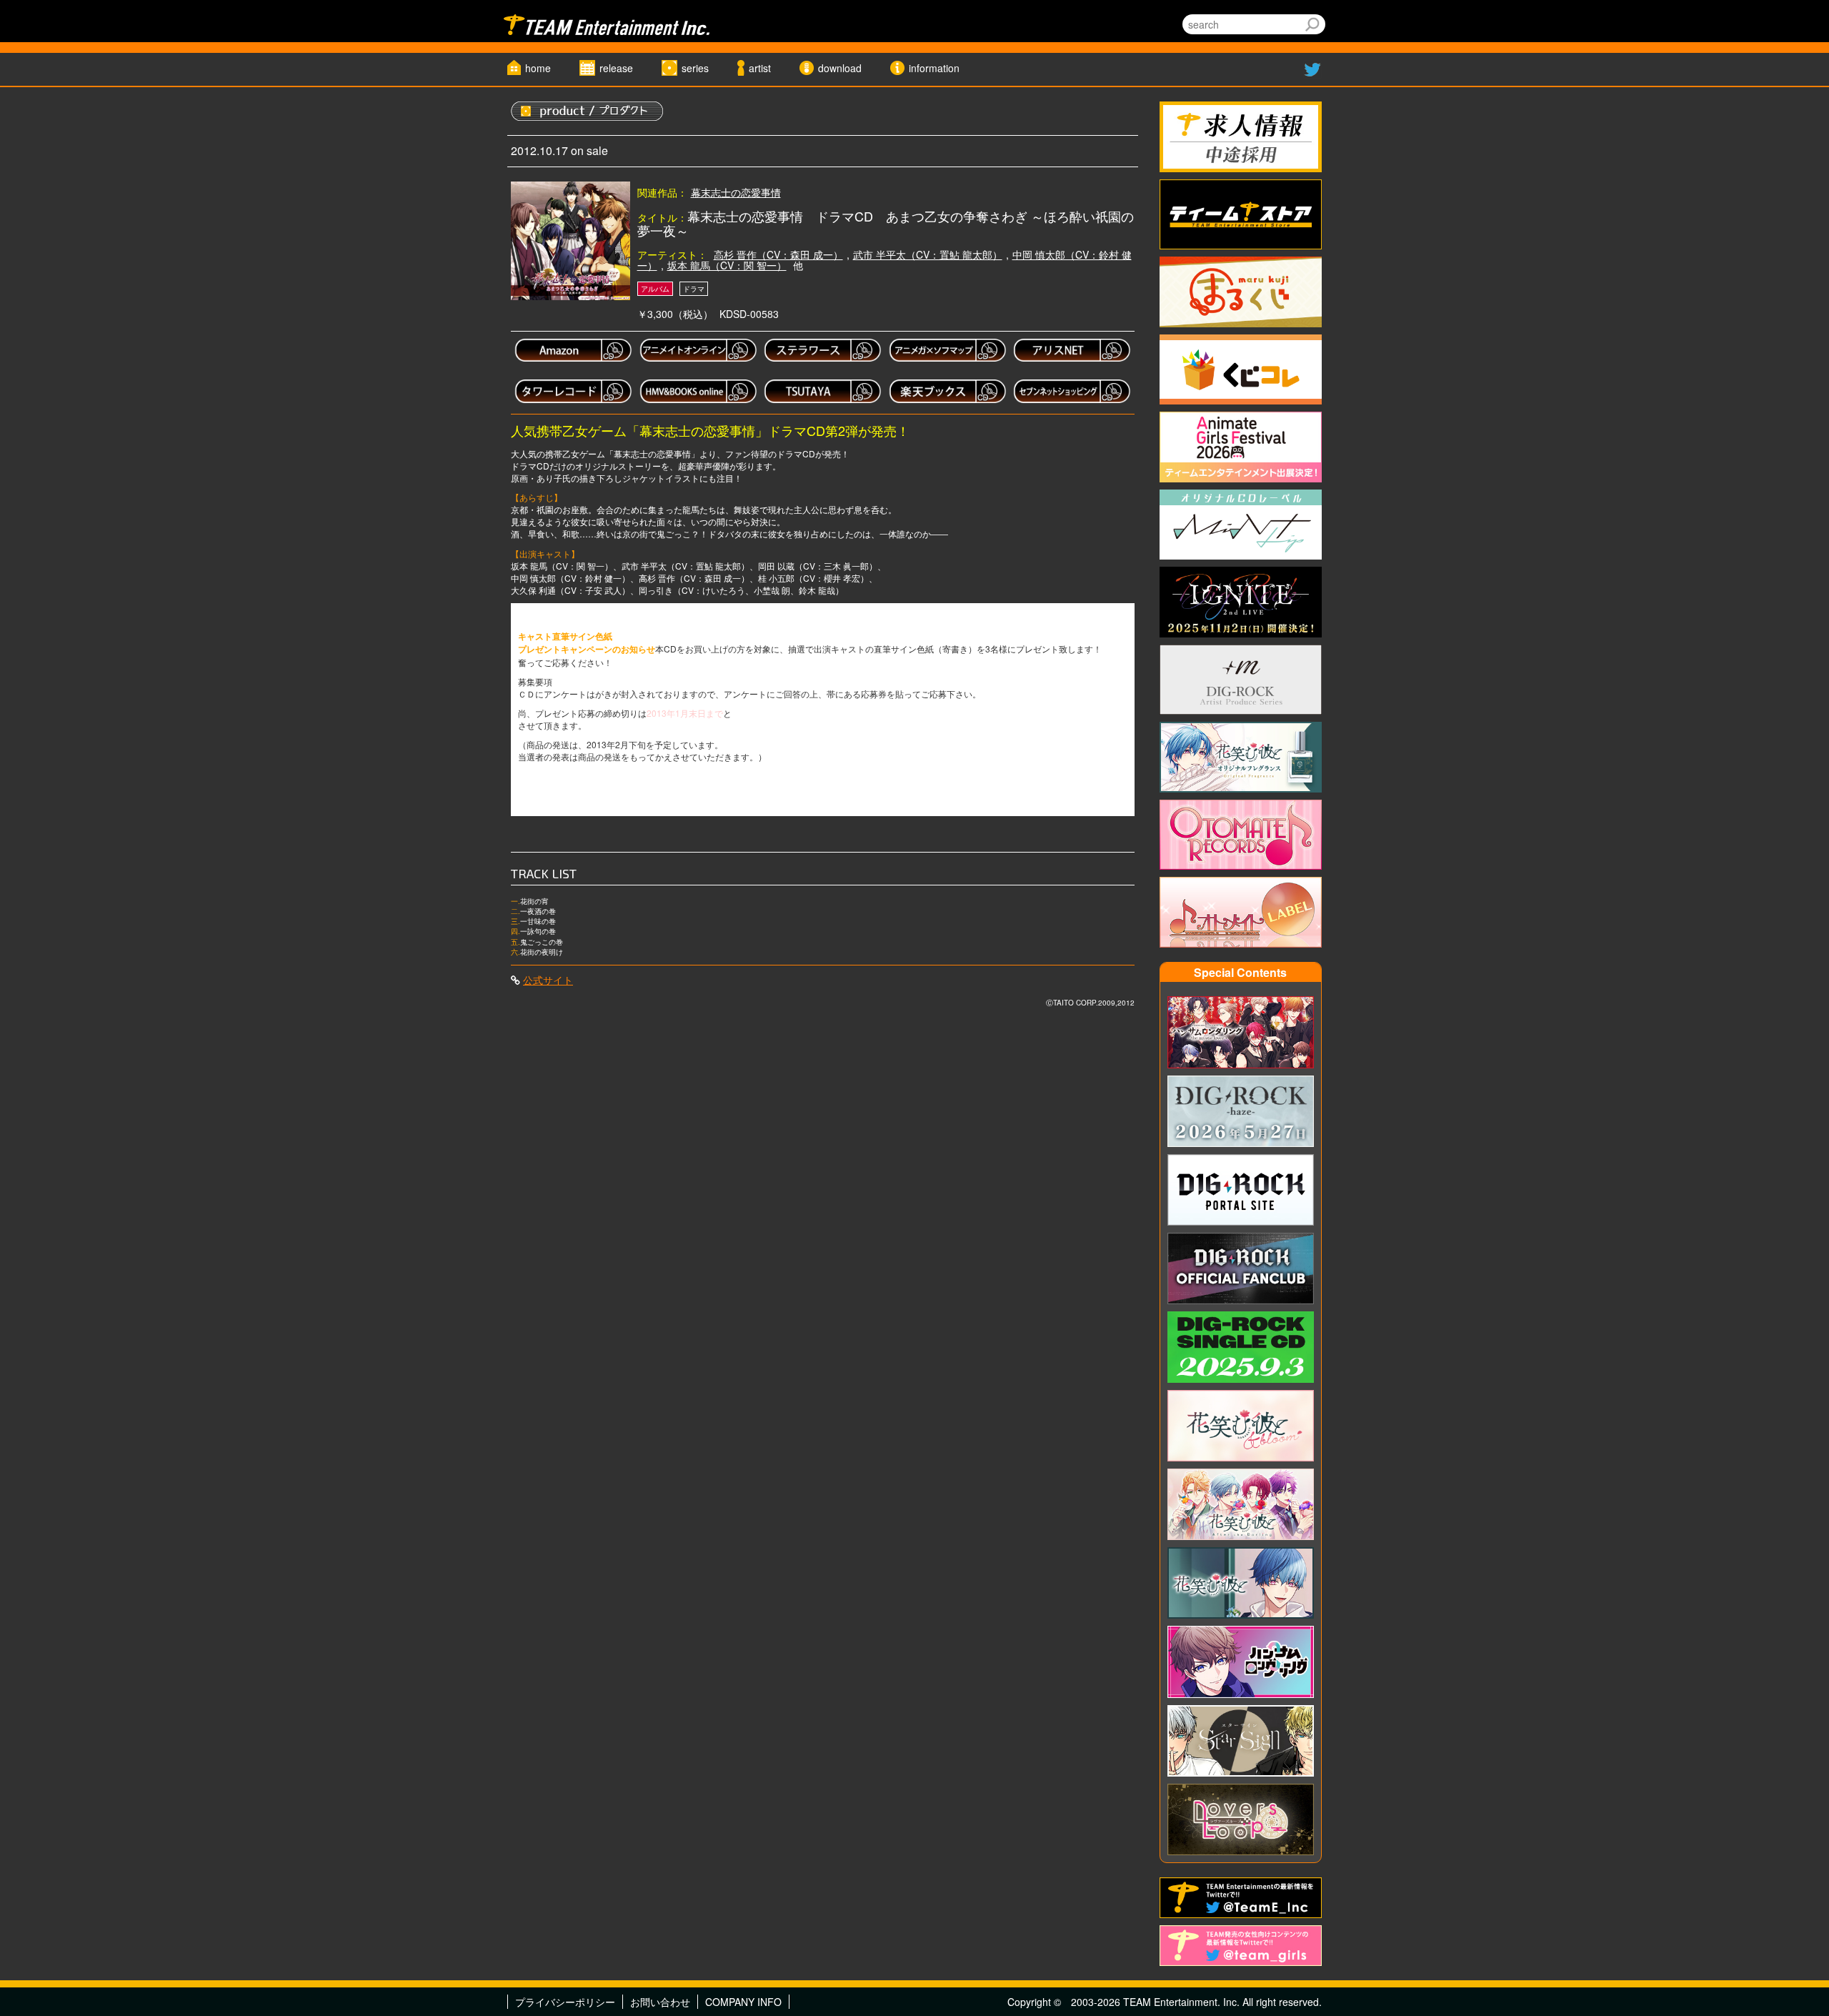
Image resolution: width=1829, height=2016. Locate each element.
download (840, 68)
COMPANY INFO (743, 2002)
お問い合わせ (660, 2002)
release (616, 68)
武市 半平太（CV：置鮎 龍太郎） (928, 254)
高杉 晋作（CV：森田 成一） (778, 254)
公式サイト (548, 980)
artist (760, 68)
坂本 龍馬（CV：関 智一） (727, 265)
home (538, 68)
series (695, 68)
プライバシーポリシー (565, 2002)
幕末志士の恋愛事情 (736, 192)
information (934, 68)
